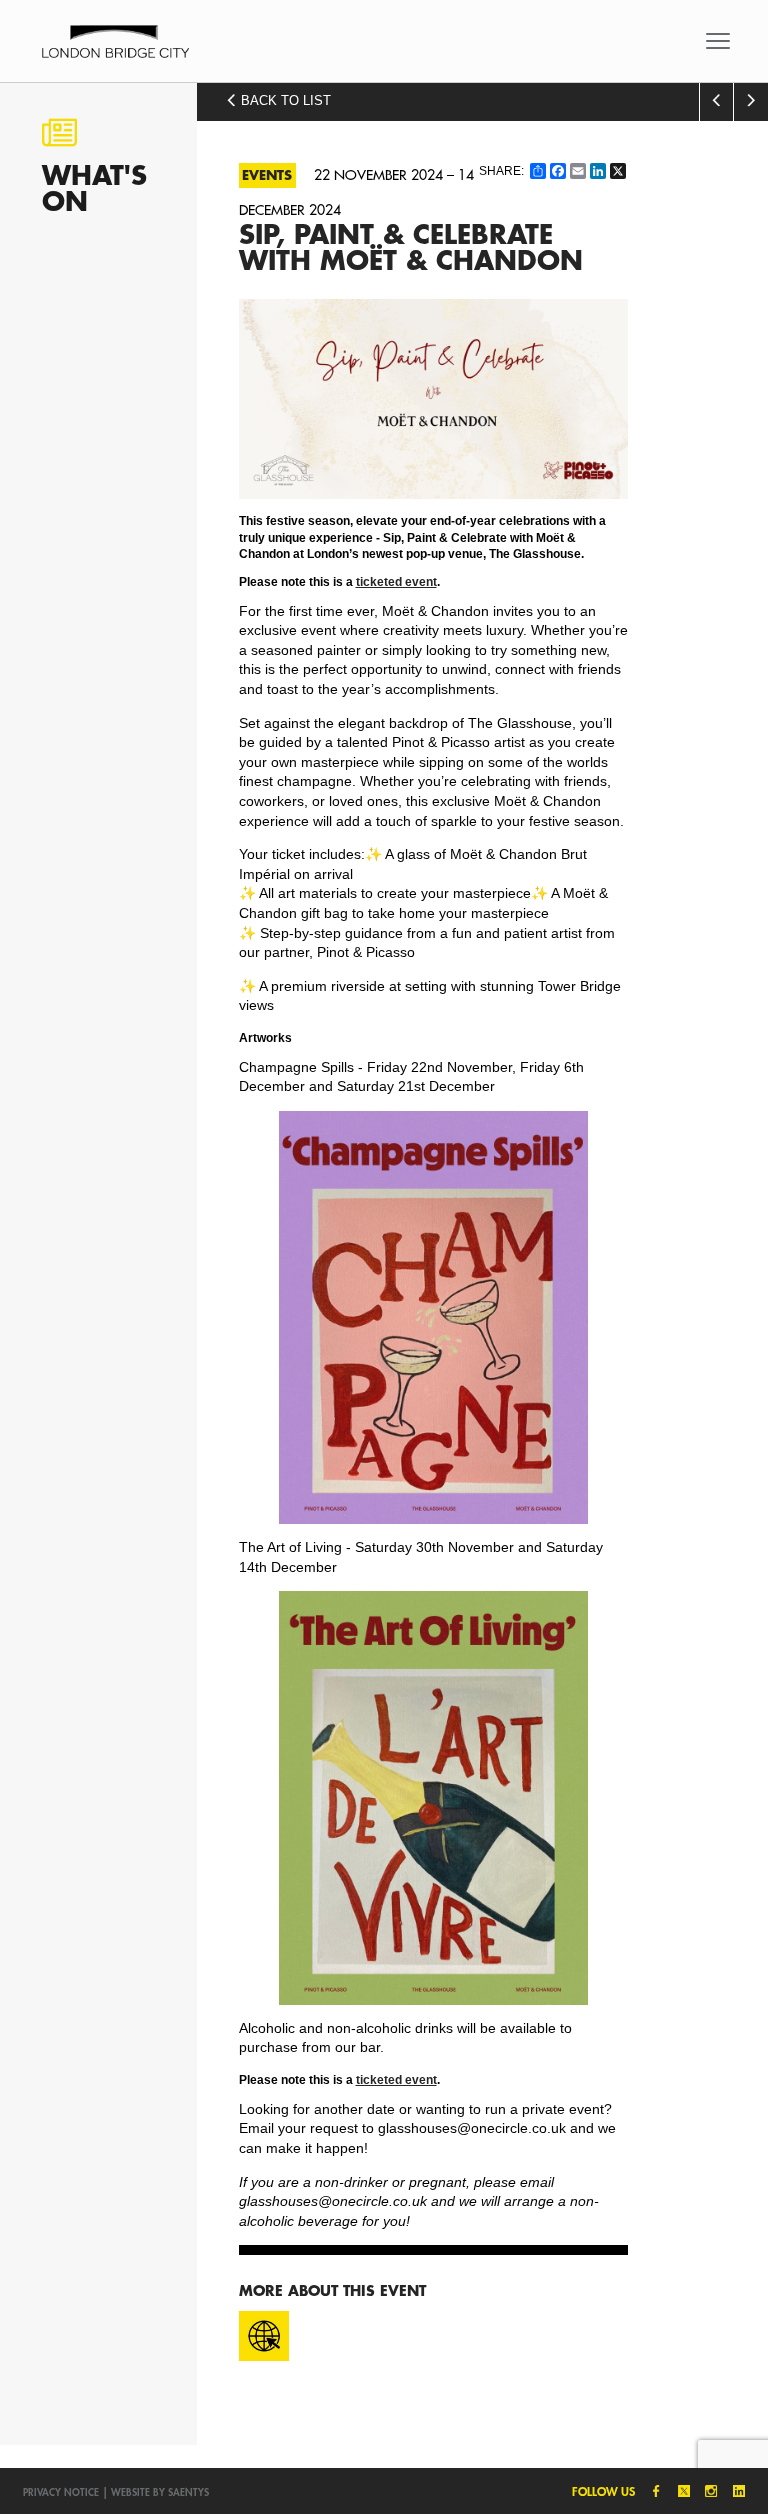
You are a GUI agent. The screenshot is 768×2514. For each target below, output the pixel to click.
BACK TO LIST (284, 101)
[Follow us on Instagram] (707, 2491)
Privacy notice (61, 2492)
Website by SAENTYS (160, 2492)
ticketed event (396, 581)
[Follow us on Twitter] (680, 2491)
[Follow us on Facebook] (652, 2491)
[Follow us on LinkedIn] (733, 2491)
